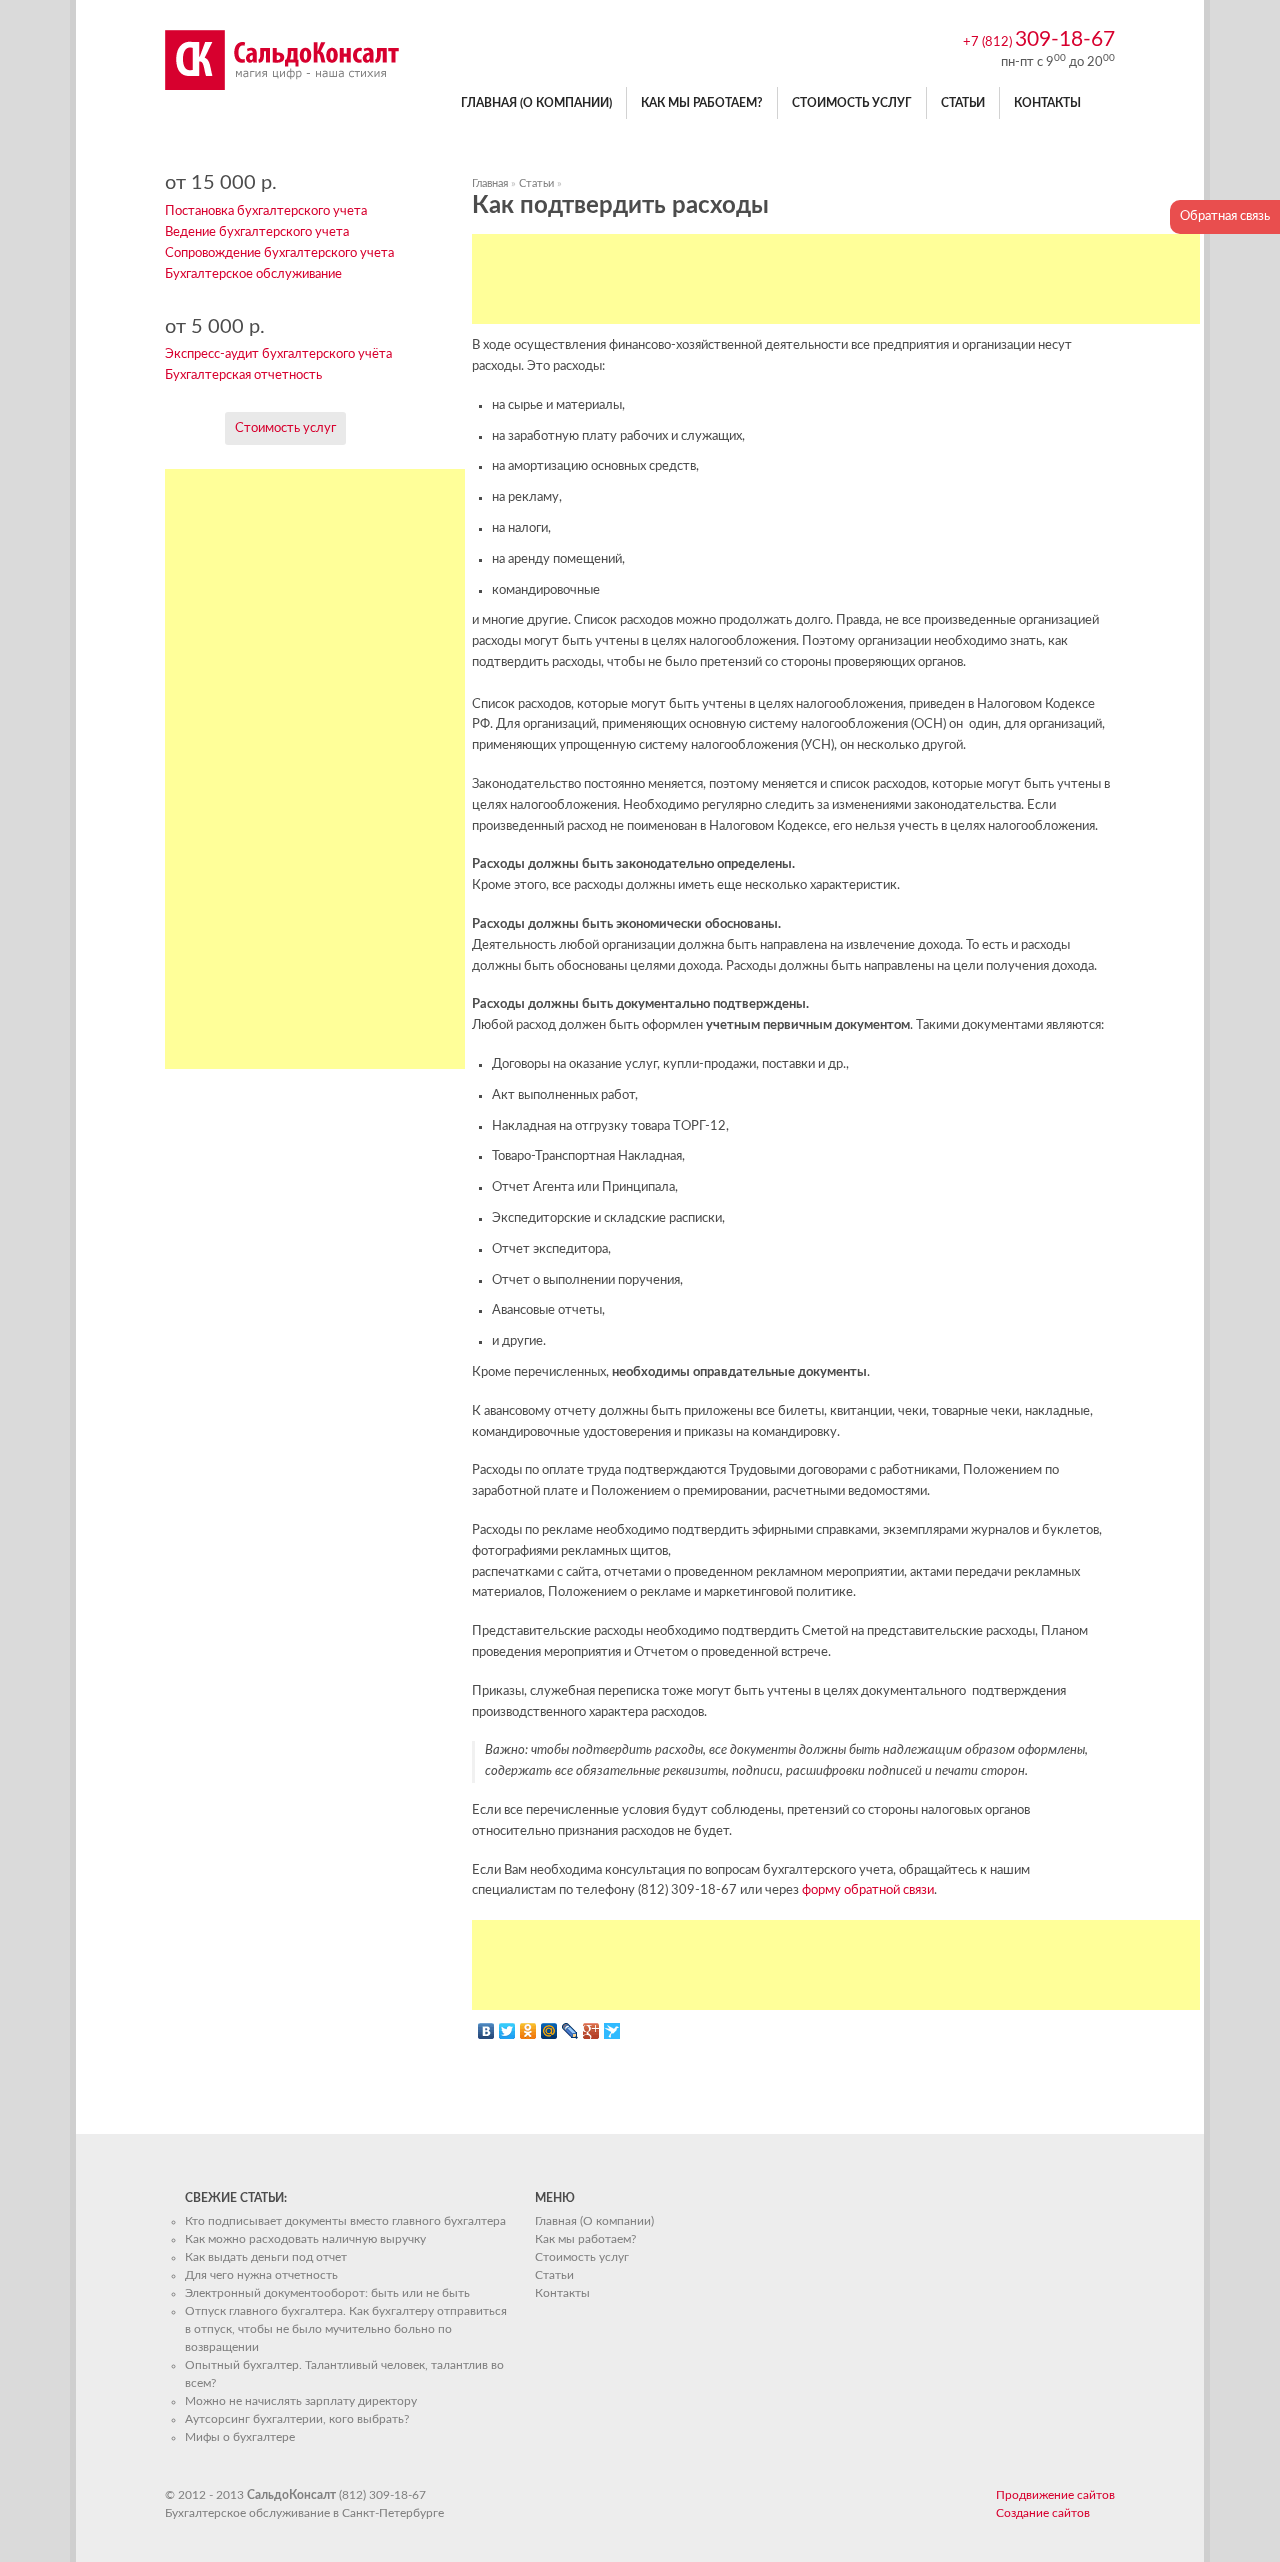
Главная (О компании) (536, 103)
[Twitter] (507, 2031)
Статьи (963, 103)
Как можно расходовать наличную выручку (305, 2239)
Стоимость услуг (852, 103)
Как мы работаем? (702, 103)
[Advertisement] (836, 279)
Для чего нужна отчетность (261, 2275)
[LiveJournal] (570, 2031)
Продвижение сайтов (1055, 2495)
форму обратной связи (868, 1890)
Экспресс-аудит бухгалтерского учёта (278, 354)
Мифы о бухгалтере (240, 2437)
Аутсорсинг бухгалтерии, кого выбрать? (297, 2419)
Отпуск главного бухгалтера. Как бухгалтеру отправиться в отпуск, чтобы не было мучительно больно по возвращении (346, 2329)
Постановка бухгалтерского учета (266, 211)
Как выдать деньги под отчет (266, 2257)
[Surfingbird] (612, 2031)
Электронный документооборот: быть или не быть (327, 2293)
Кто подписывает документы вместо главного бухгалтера (345, 2221)
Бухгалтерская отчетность (243, 375)
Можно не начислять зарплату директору (301, 2401)
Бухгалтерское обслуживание (253, 274)
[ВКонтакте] (486, 2031)
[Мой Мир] (549, 2031)
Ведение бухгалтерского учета (257, 232)
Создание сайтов (1043, 2513)
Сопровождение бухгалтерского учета (279, 253)
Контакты (1047, 103)
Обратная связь (1225, 216)
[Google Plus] (591, 2031)
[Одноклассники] (528, 2031)
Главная (490, 183)
